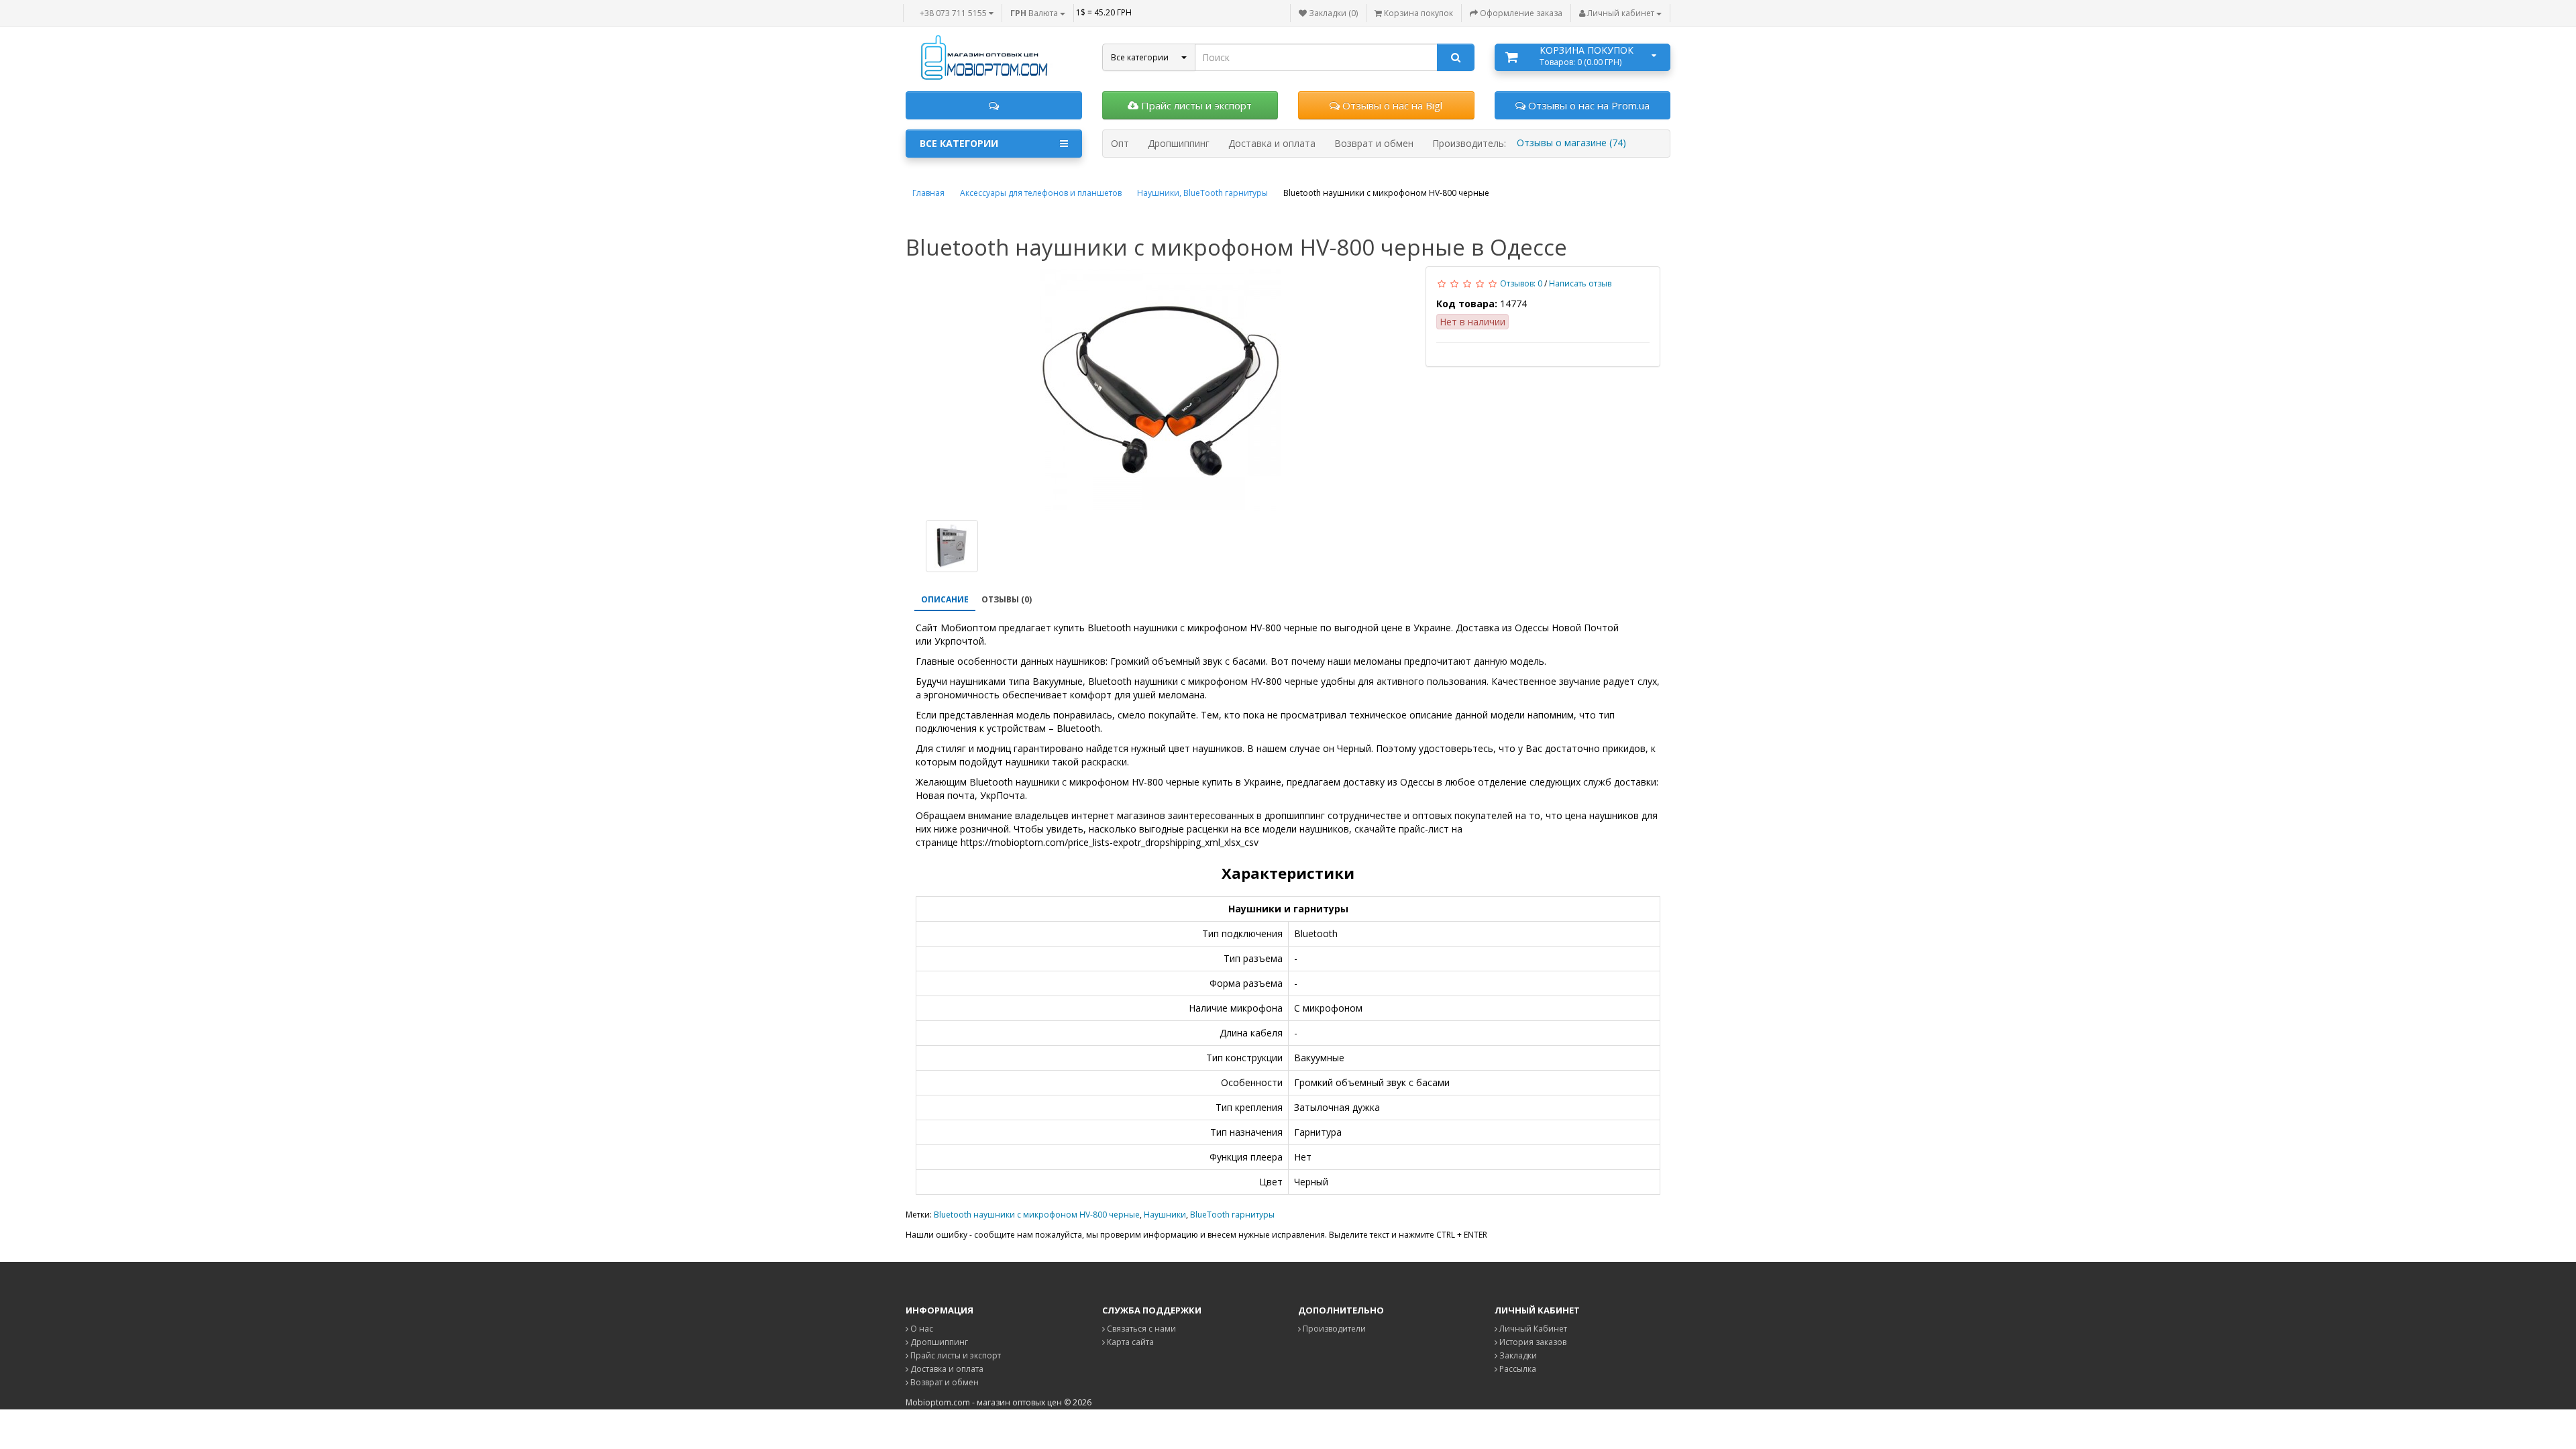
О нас (921, 1329)
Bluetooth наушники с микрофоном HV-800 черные (1037, 1215)
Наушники (1165, 1215)
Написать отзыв (1580, 283)
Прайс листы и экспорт (1195, 105)
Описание (945, 599)
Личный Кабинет (1532, 1329)
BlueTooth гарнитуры (1232, 1215)
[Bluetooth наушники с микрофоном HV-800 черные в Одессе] (1161, 390)
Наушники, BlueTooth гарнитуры (1202, 193)
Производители (1333, 1329)
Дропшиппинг (938, 1342)
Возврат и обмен (944, 1382)
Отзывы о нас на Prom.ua (1588, 105)
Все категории (959, 143)
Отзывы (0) (1007, 599)
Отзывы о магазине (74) (1571, 143)
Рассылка (1517, 1369)
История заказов (1532, 1342)
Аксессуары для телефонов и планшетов (1041, 193)
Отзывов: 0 (1521, 283)
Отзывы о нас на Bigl (1391, 105)
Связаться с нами (1140, 1329)
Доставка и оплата (946, 1369)
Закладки (1517, 1355)
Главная (928, 193)
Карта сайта (1129, 1342)
